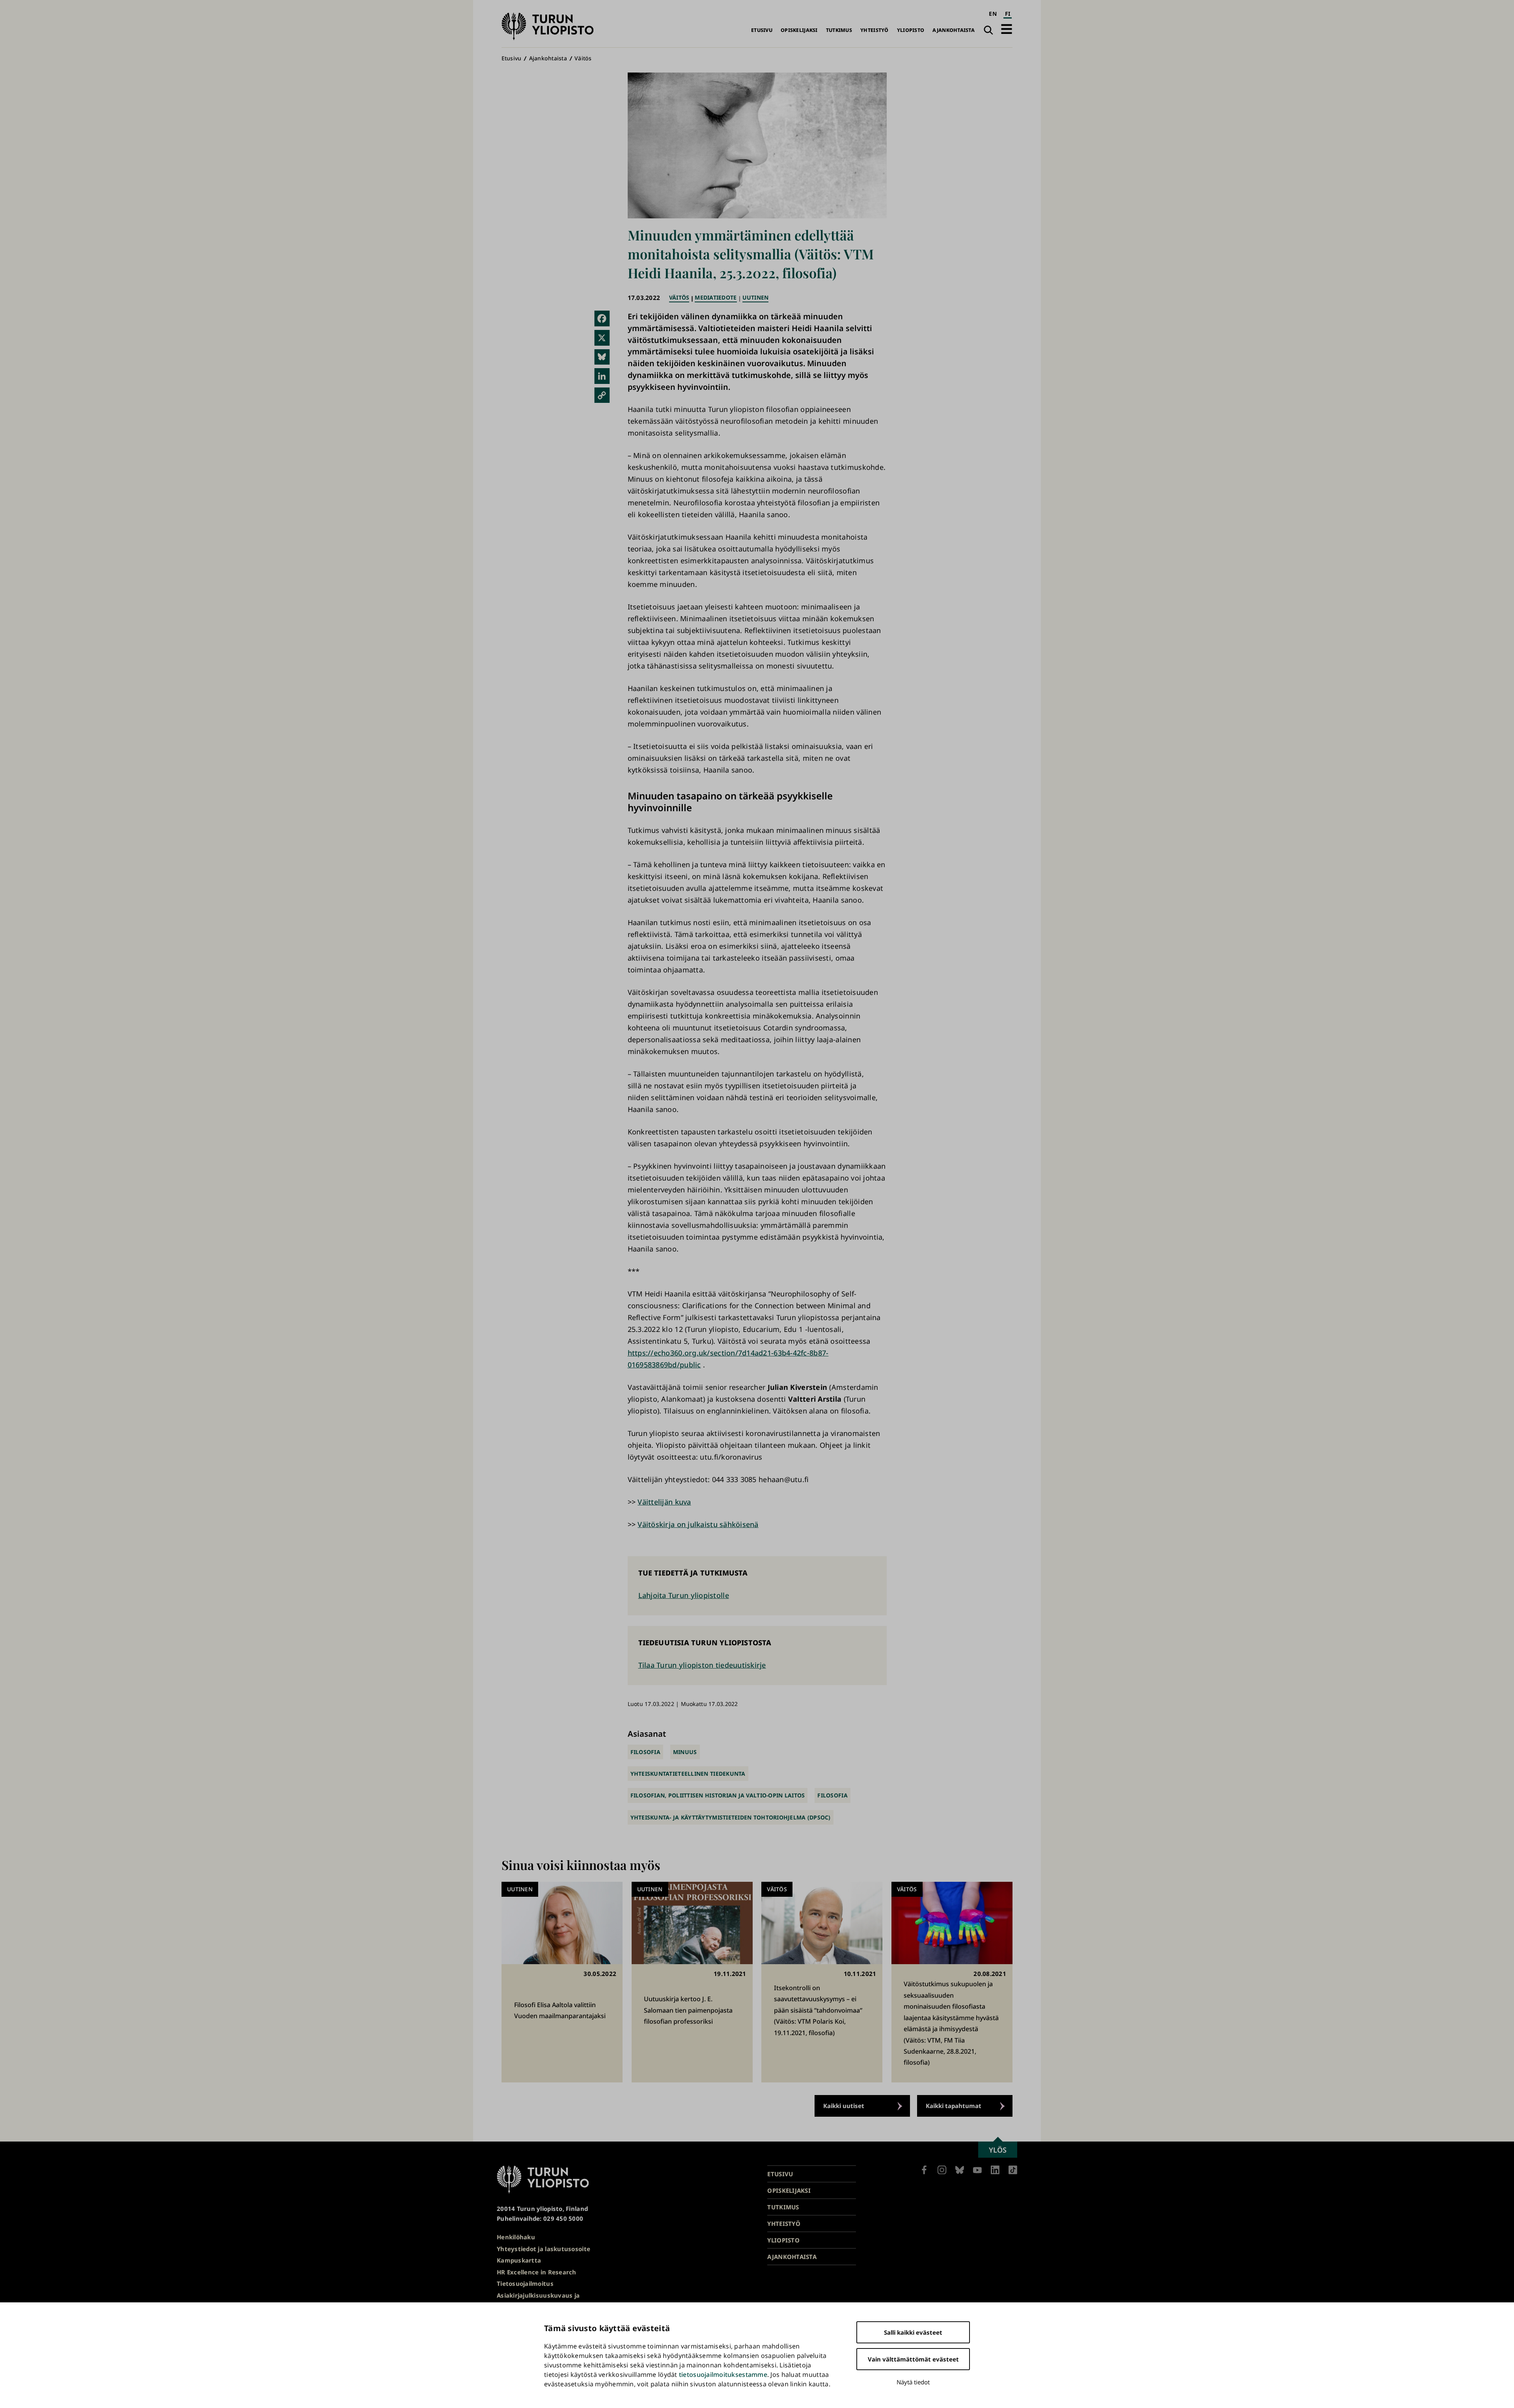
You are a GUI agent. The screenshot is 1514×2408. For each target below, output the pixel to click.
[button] (1007, 29)
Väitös (583, 58)
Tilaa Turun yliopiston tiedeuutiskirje (702, 1665)
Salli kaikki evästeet (913, 2332)
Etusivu (762, 30)
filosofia (832, 1795)
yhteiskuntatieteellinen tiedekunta (688, 1774)
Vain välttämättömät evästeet (913, 2359)
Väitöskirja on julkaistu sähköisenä (698, 1524)
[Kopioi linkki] (602, 395)
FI (1008, 14)
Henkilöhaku (516, 2237)
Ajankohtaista (954, 30)
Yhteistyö (874, 30)
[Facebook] (602, 318)
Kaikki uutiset (844, 2106)
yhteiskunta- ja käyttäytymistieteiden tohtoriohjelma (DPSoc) (731, 1817)
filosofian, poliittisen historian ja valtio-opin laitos (718, 1795)
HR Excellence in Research (537, 2272)
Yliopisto (911, 30)
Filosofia (645, 1752)
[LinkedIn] (602, 376)
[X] (602, 338)
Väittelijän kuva (664, 1502)
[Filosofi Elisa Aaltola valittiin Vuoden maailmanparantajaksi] (562, 1982)
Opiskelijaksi (799, 30)
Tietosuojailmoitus (525, 2283)
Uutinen (756, 297)
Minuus (685, 1752)
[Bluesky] (602, 357)
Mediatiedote (716, 297)
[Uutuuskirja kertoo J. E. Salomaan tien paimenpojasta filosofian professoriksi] (692, 1982)
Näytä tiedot (913, 2382)
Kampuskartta (519, 2260)
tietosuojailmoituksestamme (723, 2374)
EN (993, 14)
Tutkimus (839, 30)
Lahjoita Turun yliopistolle (684, 1595)
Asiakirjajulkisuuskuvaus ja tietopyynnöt (538, 2300)
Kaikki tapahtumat (954, 2106)
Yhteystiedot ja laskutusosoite (544, 2249)
